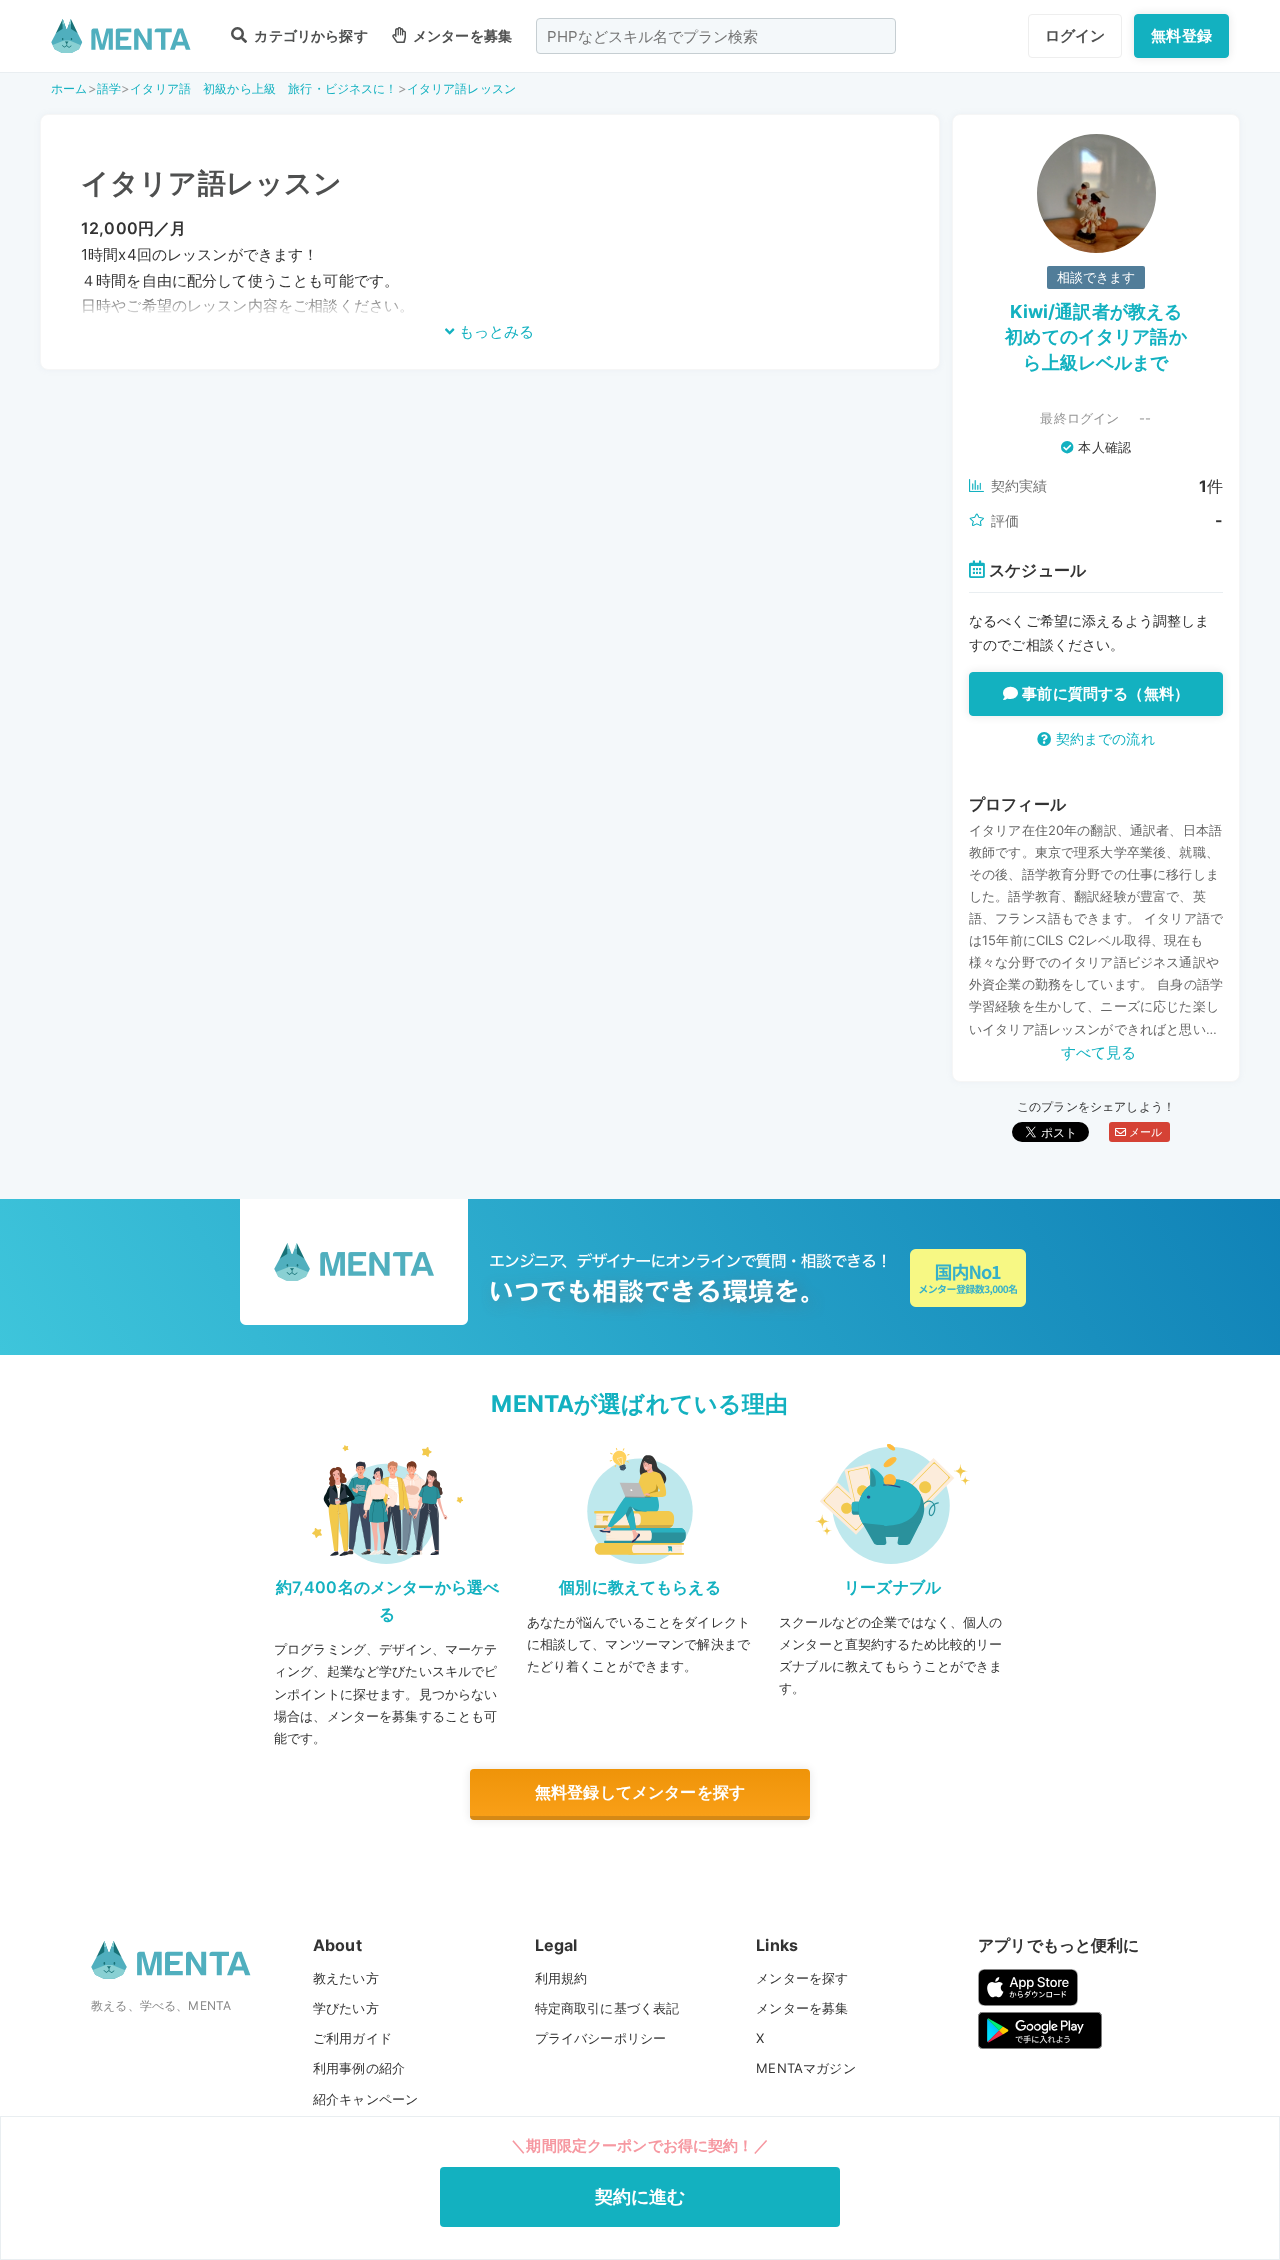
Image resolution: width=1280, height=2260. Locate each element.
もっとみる (494, 331)
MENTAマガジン (805, 2068)
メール (1144, 1132)
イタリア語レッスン (461, 88)
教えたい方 (346, 1978)
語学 (109, 88)
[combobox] (716, 36)
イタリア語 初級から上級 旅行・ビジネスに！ (263, 88)
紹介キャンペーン (365, 2099)
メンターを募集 (461, 35)
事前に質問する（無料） (1103, 693)
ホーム (69, 88)
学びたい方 (346, 2008)
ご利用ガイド (352, 2038)
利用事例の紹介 (359, 2068)
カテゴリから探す (309, 35)
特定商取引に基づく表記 (607, 2008)
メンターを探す (802, 1978)
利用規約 (561, 1978)
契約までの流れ (1102, 738)
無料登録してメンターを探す (640, 1792)
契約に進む (640, 2196)
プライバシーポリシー (601, 2038)
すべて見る (1099, 1052)
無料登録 (1181, 35)
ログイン (1075, 35)
